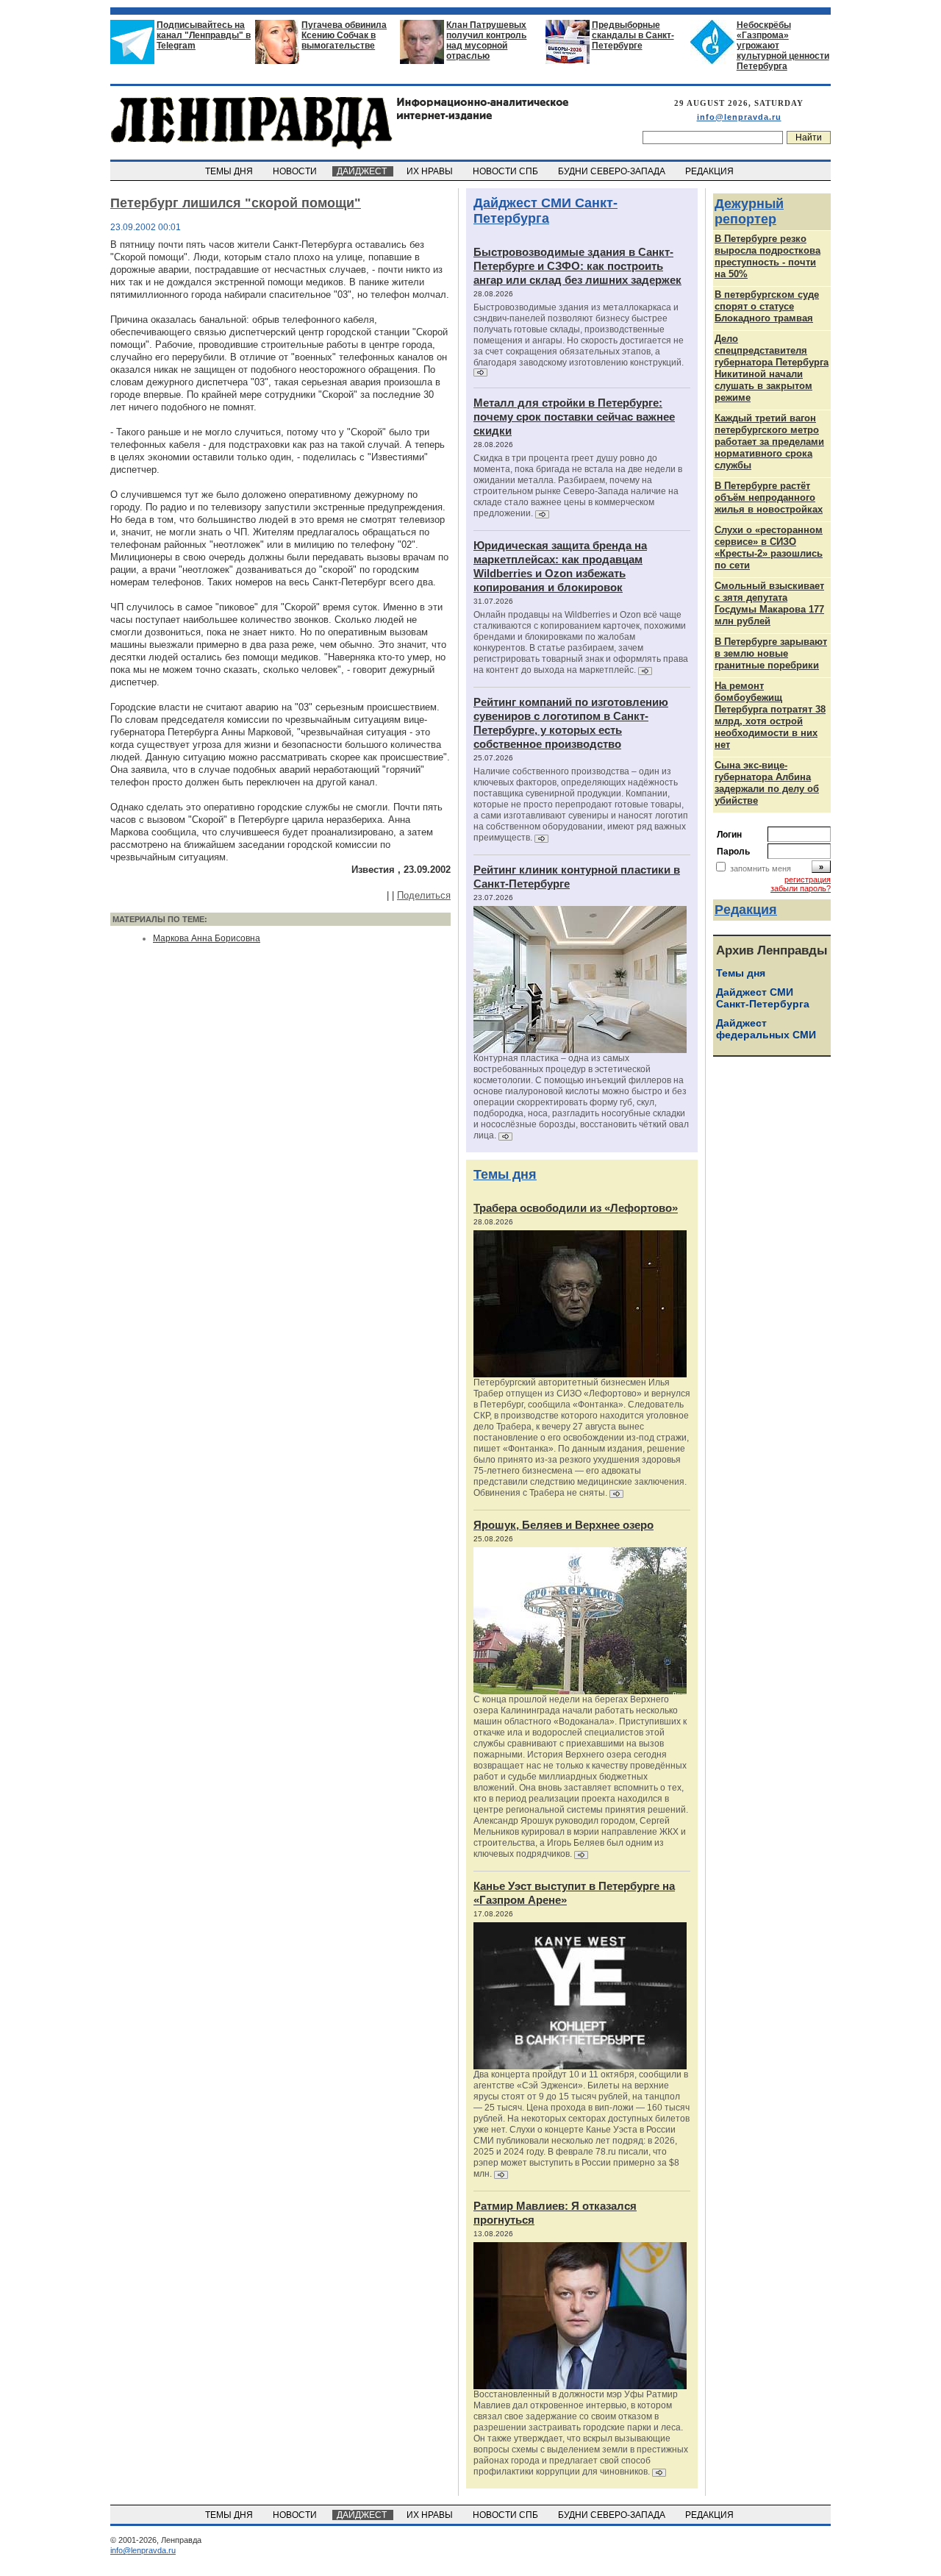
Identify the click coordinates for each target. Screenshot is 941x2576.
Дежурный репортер (749, 211)
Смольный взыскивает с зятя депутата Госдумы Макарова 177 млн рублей (769, 603)
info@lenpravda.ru (739, 117)
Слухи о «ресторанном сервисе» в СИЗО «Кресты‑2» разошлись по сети (769, 547)
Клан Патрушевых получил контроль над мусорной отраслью (486, 40)
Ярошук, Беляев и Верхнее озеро (563, 1525)
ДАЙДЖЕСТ (363, 171)
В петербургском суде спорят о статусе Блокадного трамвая (767, 306)
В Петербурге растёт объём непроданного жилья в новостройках (769, 497)
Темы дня (505, 1174)
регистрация (808, 880)
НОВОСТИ (296, 171)
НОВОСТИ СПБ (507, 171)
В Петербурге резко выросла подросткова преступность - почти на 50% (768, 256)
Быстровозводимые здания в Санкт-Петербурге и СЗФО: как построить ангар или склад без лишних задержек (577, 266)
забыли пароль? (801, 888)
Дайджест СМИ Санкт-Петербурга (545, 211)
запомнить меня (761, 868)
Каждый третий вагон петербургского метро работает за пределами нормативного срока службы (769, 442)
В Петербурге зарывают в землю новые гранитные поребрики (771, 653)
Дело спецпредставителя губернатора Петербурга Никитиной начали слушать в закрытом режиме (772, 368)
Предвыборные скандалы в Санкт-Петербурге (633, 35)
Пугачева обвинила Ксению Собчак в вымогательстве (344, 35)
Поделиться (424, 895)
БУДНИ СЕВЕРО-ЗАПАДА (613, 171)
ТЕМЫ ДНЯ (230, 171)
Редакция (746, 910)
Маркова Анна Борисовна (207, 938)
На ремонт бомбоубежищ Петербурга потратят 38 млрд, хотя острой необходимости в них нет (770, 715)
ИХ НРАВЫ (431, 171)
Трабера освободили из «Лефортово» (576, 1208)
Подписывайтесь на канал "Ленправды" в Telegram (204, 35)
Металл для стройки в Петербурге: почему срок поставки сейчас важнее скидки (574, 417)
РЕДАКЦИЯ (711, 171)
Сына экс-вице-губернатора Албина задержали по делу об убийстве (767, 783)
